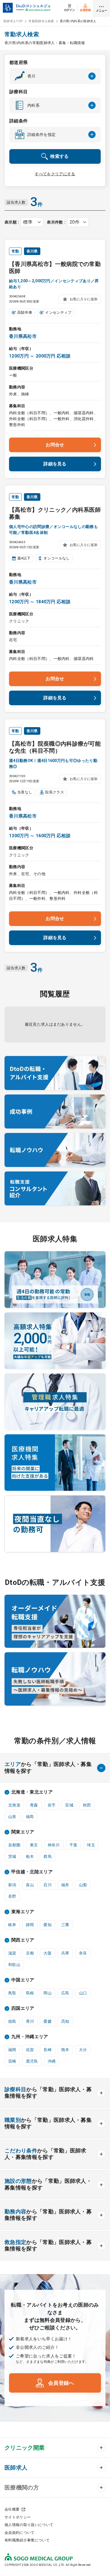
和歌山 (14, 1965)
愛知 (48, 1925)
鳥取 (12, 1993)
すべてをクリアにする (55, 174)
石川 (48, 1885)
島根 (30, 1993)
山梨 (83, 1885)
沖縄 (52, 2061)
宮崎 (12, 2061)
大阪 (48, 1953)
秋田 (87, 1805)
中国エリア (23, 1980)
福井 (65, 1885)
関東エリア (23, 1832)
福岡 (12, 2050)
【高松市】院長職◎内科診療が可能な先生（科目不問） (55, 747)
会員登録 (85, 10)
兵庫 (65, 1953)
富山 (30, 1885)
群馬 (48, 1856)
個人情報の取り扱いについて (29, 2525)
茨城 (12, 1856)
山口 (83, 1993)
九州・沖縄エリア (30, 2037)
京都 (30, 1953)
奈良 (83, 1953)
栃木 (30, 1856)
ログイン (70, 10)
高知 (65, 2021)
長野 (12, 1896)
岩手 (52, 1805)
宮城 (69, 1805)
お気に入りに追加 (83, 299)
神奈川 (54, 1845)
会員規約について (20, 2533)
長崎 (48, 2050)
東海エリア (23, 1912)
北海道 (14, 1805)
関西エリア (23, 1940)
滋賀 (12, 1953)
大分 (83, 2050)
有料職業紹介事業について (27, 2540)
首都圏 (14, 1845)
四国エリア (23, 2008)
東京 (34, 1845)
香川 (30, 2021)
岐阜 (12, 1925)
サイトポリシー (18, 2517)
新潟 (12, 1885)
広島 (65, 1993)
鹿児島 (32, 2061)
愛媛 (48, 2021)
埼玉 (91, 1845)
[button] (55, 76)
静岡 (30, 1925)
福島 (30, 1817)
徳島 (12, 2021)
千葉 (73, 1845)
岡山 (48, 1993)
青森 (34, 1805)
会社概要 (12, 2509)
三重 (65, 1925)
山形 (12, 1817)
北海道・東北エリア (32, 1792)
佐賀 (30, 2050)
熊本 (65, 2050)
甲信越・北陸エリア (32, 1872)
